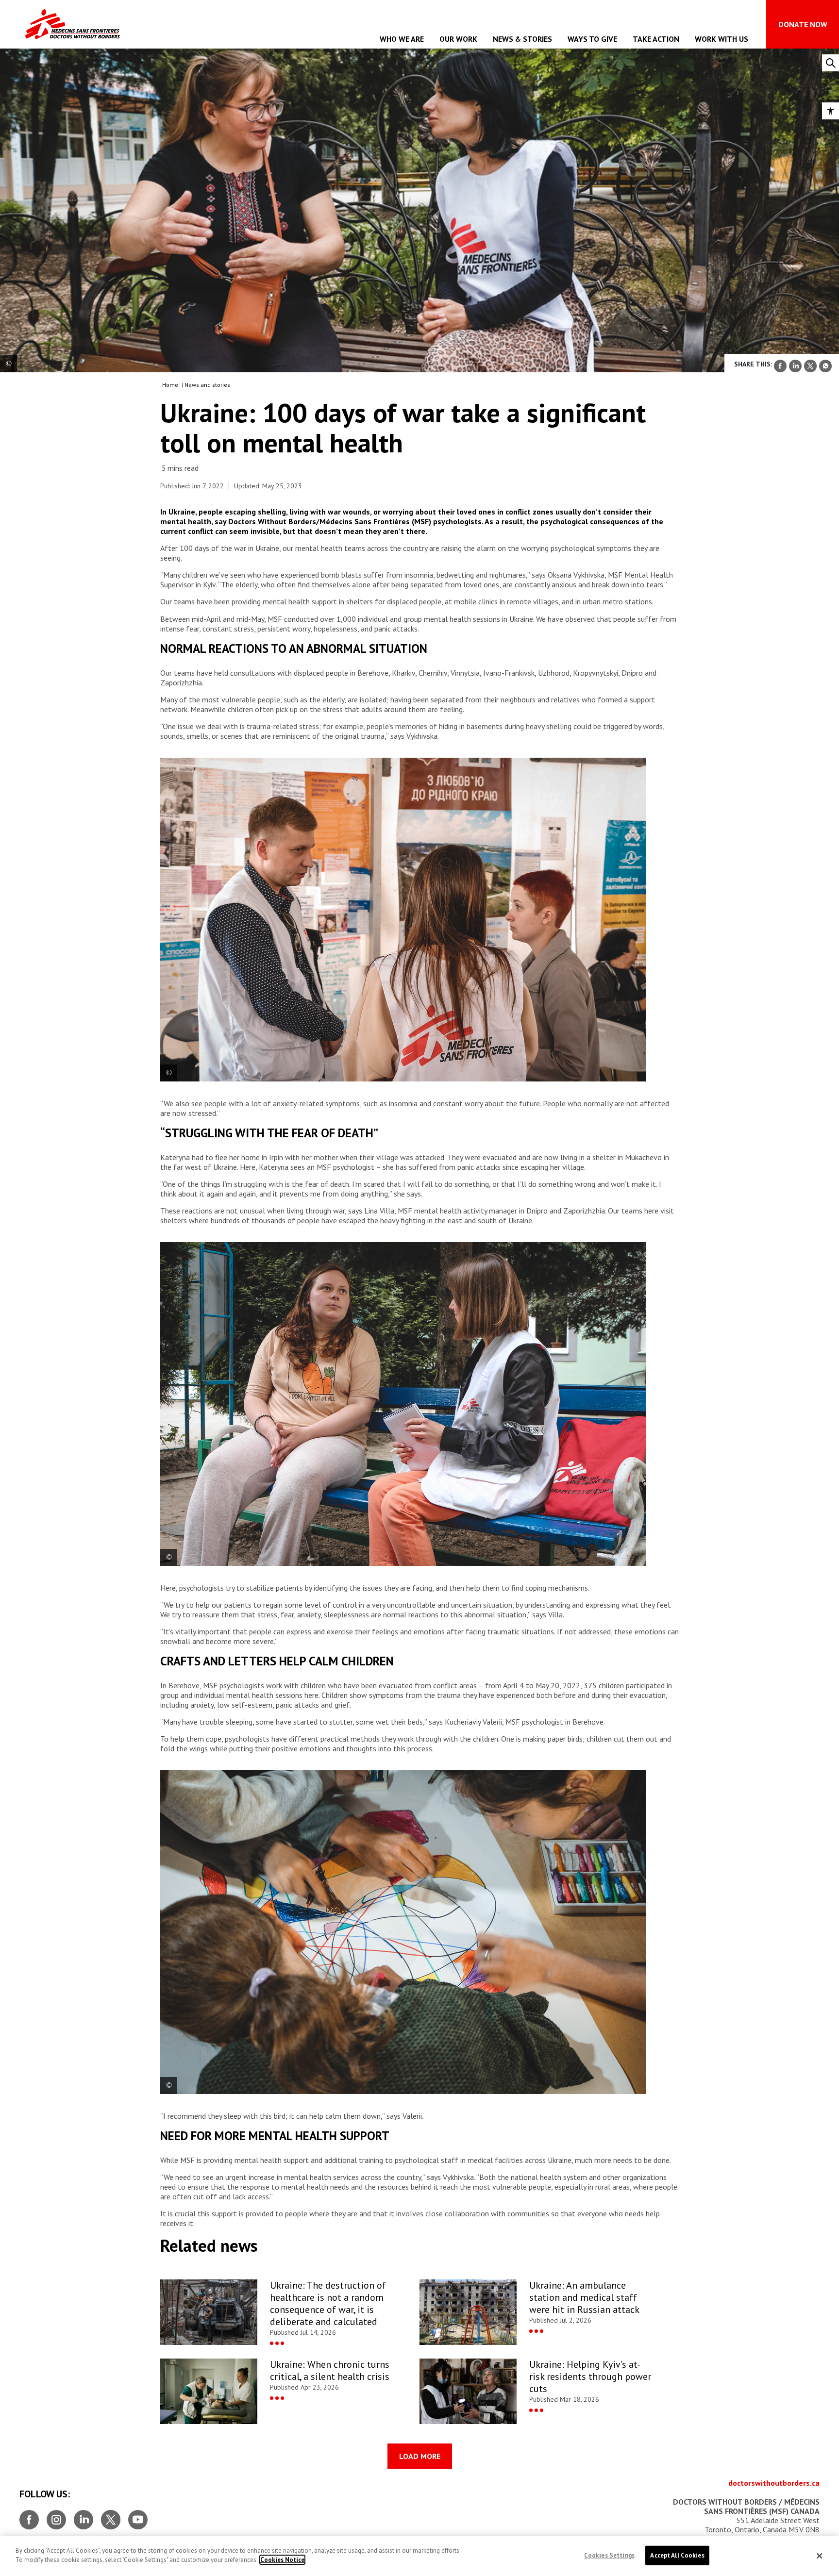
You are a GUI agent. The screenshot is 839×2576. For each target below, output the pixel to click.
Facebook (29, 2516)
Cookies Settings (609, 2555)
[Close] (820, 2556)
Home (170, 385)
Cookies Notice (282, 2560)
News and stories (207, 385)
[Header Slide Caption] (8, 364)
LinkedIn (84, 2516)
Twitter (111, 2516)
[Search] (831, 63)
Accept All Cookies (677, 2555)
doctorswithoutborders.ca (774, 2483)
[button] (831, 111)
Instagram (56, 2516)
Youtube (138, 2516)
